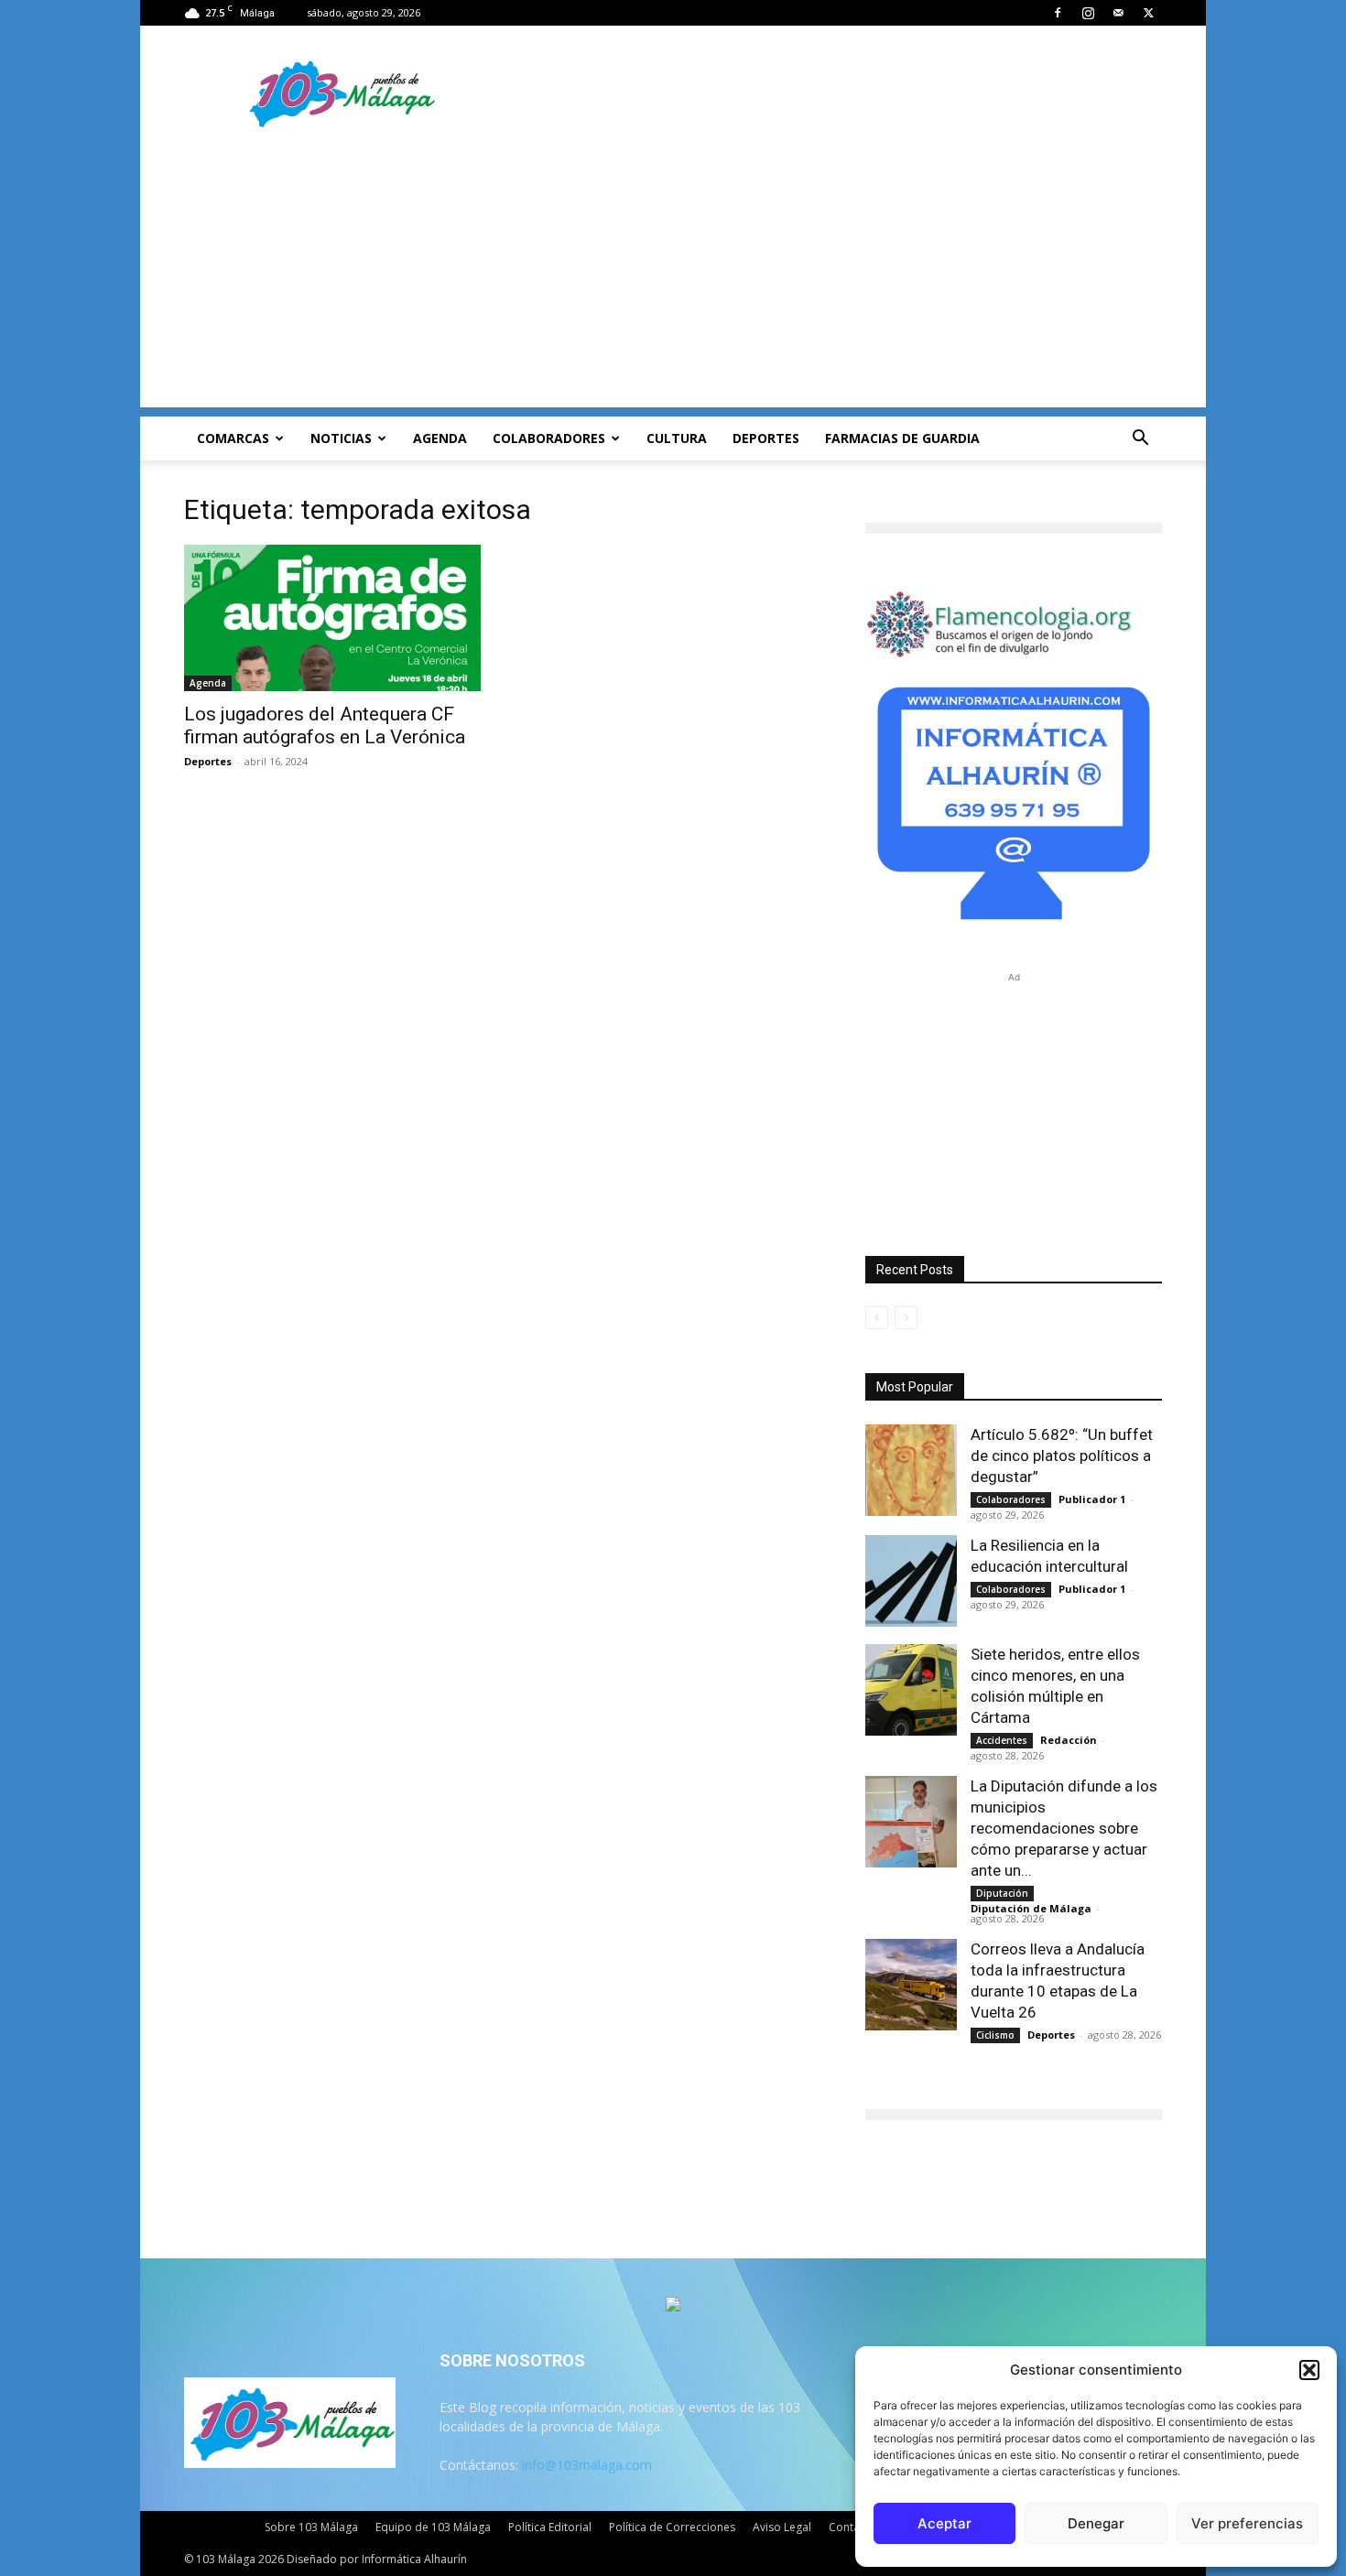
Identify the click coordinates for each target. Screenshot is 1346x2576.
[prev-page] (877, 1318)
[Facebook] (1058, 13)
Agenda (440, 438)
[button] (1309, 2370)
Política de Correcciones (672, 2527)
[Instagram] (1088, 13)
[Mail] (1118, 13)
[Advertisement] (673, 279)
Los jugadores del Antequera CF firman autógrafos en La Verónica (325, 725)
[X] (1148, 13)
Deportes (766, 438)
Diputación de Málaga (1031, 1908)
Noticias (341, 438)
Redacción (1069, 1740)
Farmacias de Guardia (902, 438)
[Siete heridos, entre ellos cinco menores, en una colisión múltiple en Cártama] (911, 1690)
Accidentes (1002, 1740)
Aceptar (944, 2523)
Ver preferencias (1247, 2523)
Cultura (677, 438)
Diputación (1002, 1893)
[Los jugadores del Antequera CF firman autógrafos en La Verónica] (332, 618)
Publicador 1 (1092, 1499)
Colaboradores (549, 438)
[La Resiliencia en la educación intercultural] (911, 1581)
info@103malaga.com (587, 2465)
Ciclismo (995, 2035)
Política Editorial (550, 2527)
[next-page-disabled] (906, 1318)
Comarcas (233, 438)
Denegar (1096, 2523)
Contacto (852, 2527)
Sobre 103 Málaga (311, 2527)
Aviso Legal (782, 2527)
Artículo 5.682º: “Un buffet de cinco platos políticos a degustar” (1062, 1456)
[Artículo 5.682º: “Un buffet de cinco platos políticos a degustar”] (911, 1470)
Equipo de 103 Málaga (433, 2527)
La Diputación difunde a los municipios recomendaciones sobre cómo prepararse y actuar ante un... (1064, 1828)
